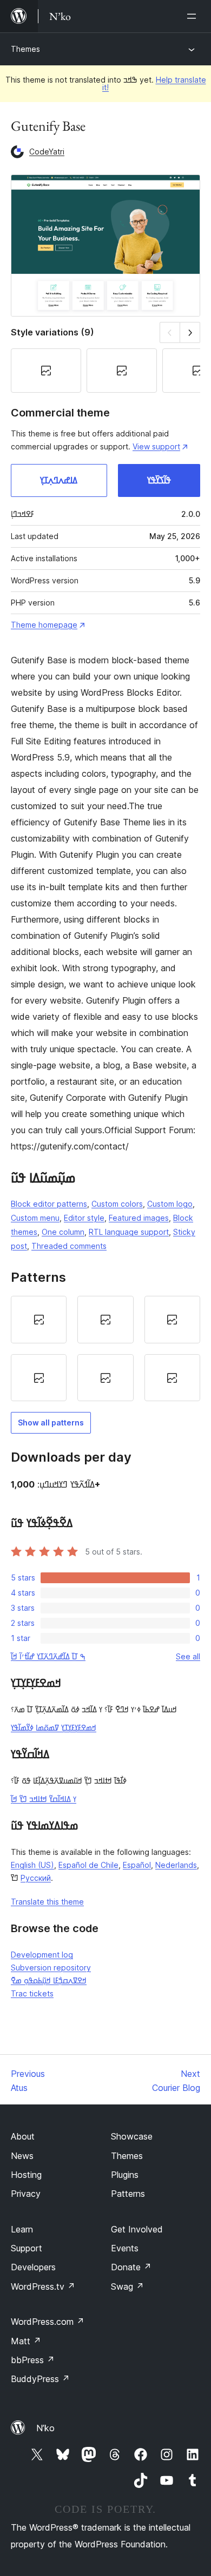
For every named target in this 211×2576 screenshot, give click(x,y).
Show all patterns (51, 1422)
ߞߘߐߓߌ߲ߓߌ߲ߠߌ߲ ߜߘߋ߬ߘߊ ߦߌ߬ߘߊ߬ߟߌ (54, 1728)
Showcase (132, 2136)
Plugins (125, 2175)
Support (27, 2248)
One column (63, 1232)
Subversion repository (51, 1968)
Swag (127, 2286)
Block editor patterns (49, 1204)
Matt (26, 2341)
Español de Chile (88, 1865)
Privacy (26, 2194)
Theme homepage (44, 625)
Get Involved (137, 2229)
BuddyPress (40, 2379)
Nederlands (176, 1865)
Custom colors (117, 1204)
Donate (131, 2267)
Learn (22, 2229)
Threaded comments (69, 1246)
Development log (42, 1955)
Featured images (139, 1218)
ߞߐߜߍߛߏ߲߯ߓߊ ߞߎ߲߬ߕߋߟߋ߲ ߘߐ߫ (49, 1980)
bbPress (33, 2360)
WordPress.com (48, 2322)
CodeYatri (47, 152)
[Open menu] (194, 16)
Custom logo (170, 1204)
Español (137, 1865)
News (22, 2156)
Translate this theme (47, 1902)
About (23, 2136)
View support (156, 446)
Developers (33, 2267)
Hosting (26, 2175)
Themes (25, 49)
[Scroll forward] (190, 332)
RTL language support (129, 1232)
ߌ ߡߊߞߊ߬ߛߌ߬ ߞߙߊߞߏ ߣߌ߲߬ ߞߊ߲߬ (44, 1799)
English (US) (32, 1865)
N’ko (45, 2428)
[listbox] (105, 1348)
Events (125, 2248)
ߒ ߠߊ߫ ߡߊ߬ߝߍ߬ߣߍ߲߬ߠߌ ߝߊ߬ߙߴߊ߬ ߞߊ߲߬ (48, 1656)
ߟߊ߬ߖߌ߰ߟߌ (159, 480)
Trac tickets (32, 1993)
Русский (36, 1878)
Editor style (84, 1218)
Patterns (128, 2194)
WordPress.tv (43, 2286)
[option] (39, 1320)
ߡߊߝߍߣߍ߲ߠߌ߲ (59, 480)
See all (188, 1656)
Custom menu (35, 1218)
